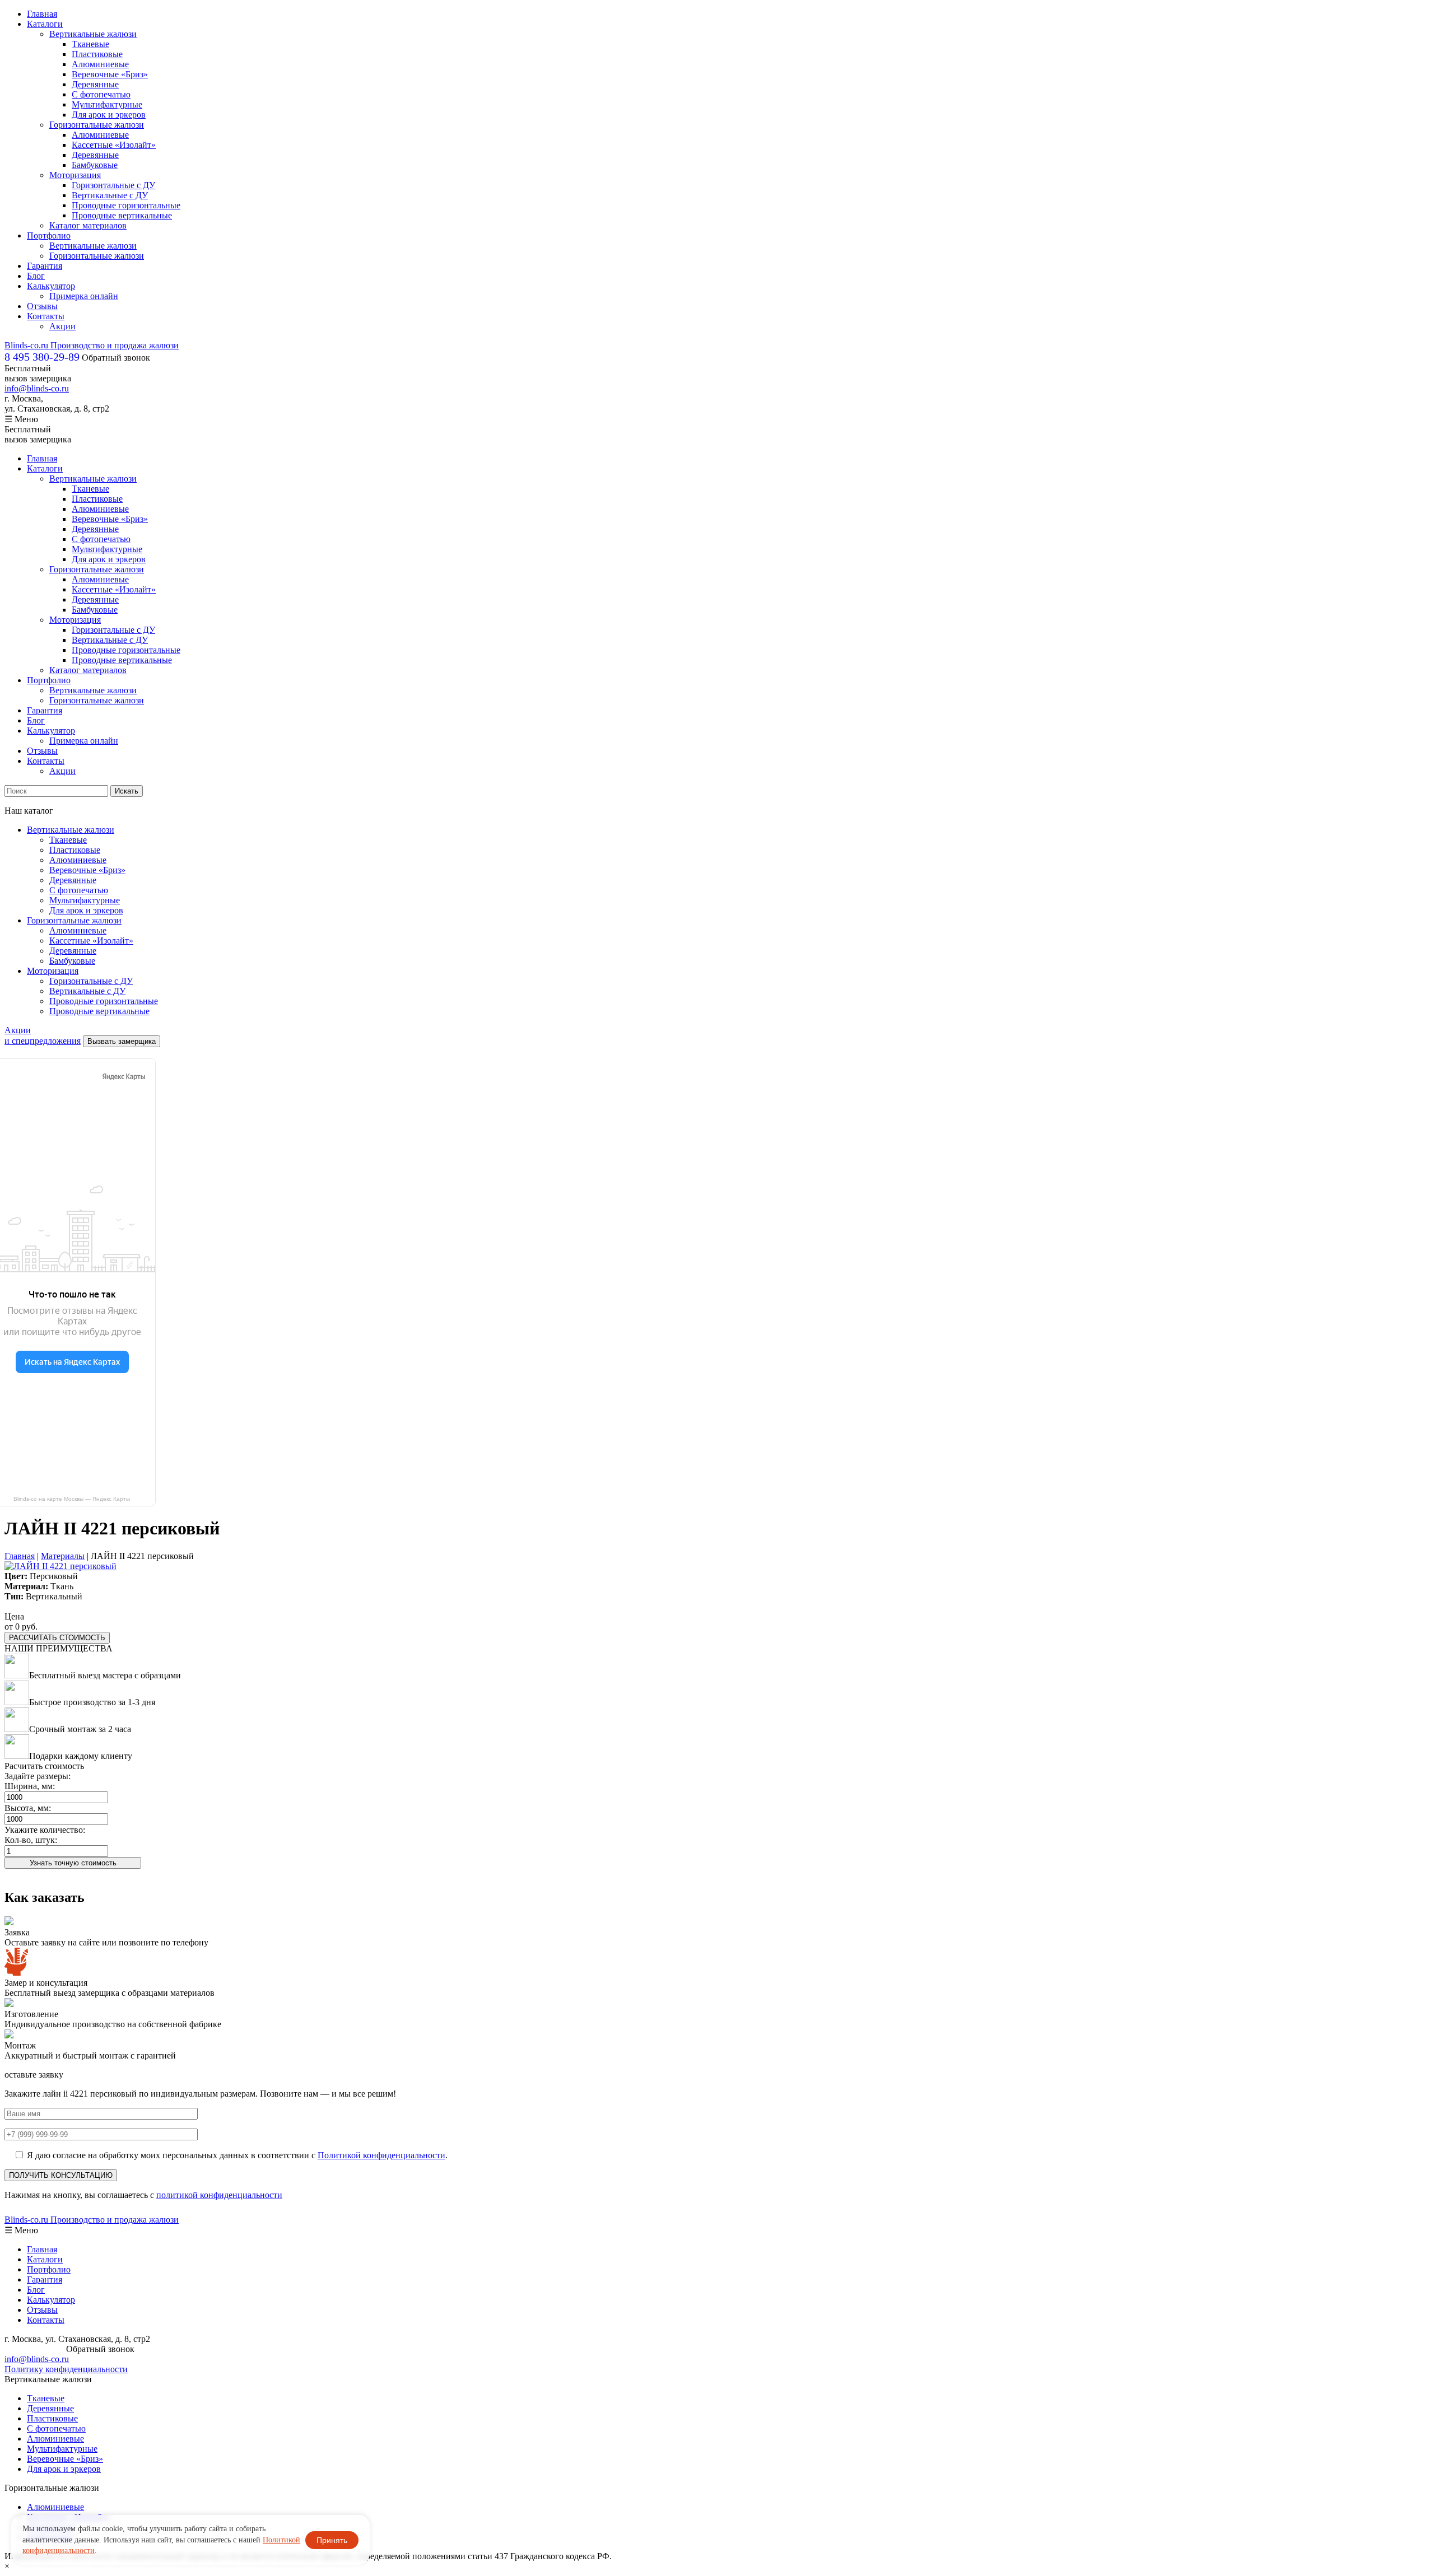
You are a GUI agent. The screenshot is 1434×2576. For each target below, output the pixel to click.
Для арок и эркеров (109, 115)
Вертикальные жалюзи (93, 34)
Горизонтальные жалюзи (97, 125)
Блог (36, 276)
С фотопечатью (101, 94)
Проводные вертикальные (122, 215)
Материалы (63, 1556)
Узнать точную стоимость (73, 1863)
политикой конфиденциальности (219, 2195)
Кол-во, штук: (31, 1840)
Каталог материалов (88, 225)
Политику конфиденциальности (66, 2369)
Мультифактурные (107, 104)
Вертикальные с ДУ (110, 195)
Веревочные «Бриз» (110, 74)
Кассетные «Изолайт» (114, 145)
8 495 (42, 357)
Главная (42, 14)
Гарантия (45, 266)
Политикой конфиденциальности (381, 2155)
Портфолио (49, 235)
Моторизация (75, 175)
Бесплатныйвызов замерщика (38, 373)
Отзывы (42, 306)
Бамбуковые (95, 165)
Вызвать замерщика (122, 1041)
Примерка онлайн (84, 296)
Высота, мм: (28, 1808)
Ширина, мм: (30, 1786)
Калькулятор (51, 286)
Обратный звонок (116, 358)
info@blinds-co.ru (37, 388)
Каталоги (45, 24)
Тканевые (90, 44)
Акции (62, 326)
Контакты (46, 316)
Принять (332, 2540)
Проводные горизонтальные (126, 205)
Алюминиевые (100, 64)
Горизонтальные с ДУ (113, 185)
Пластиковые (97, 54)
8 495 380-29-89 (34, 2349)
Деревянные (95, 84)
